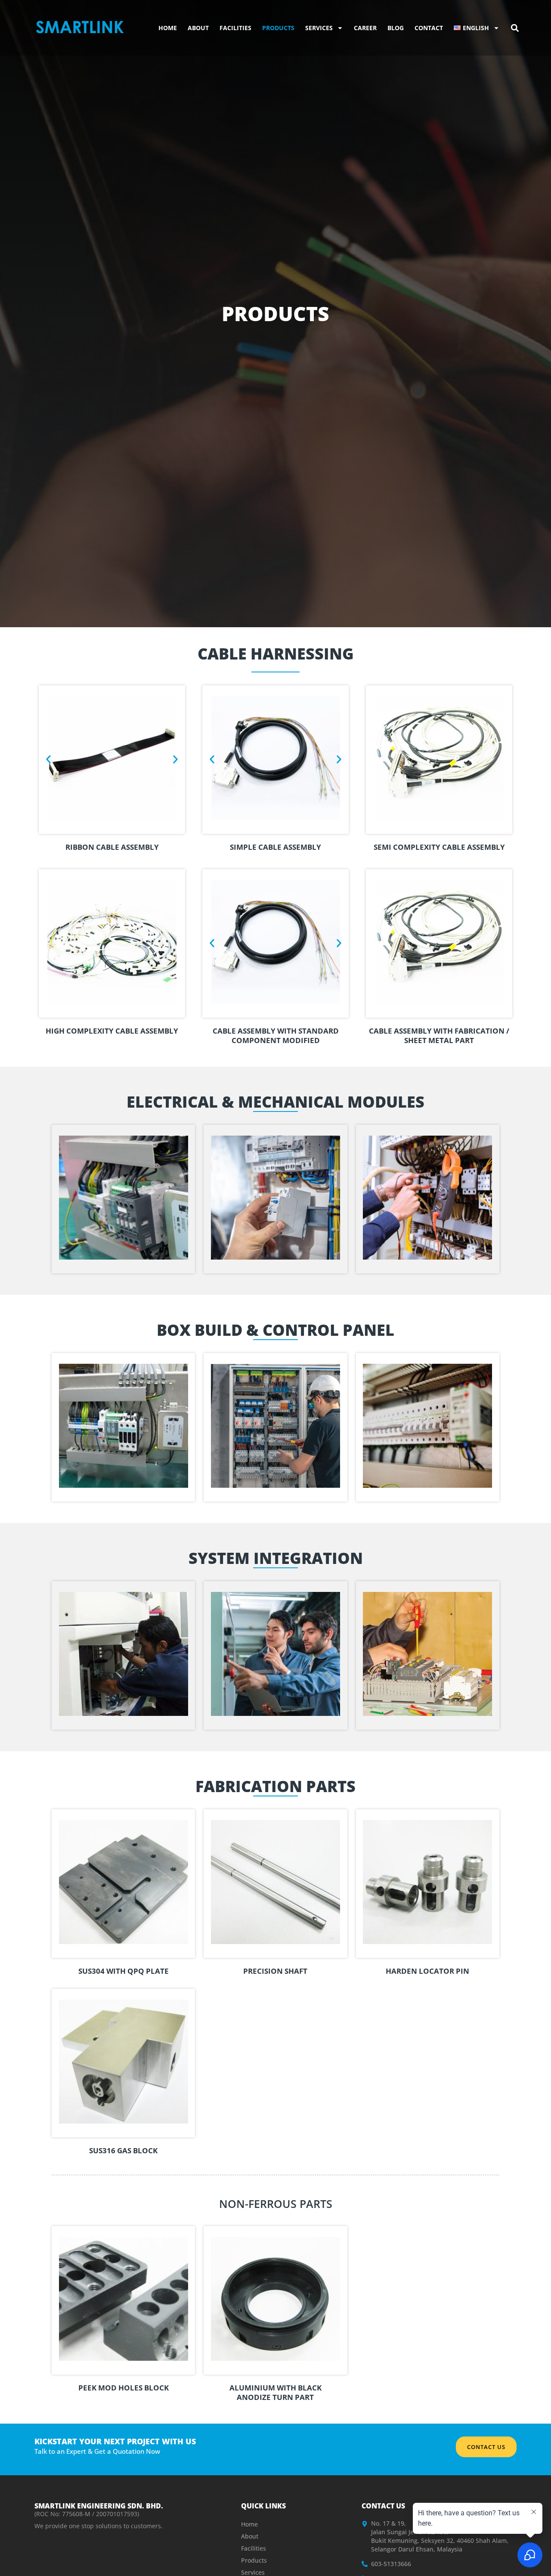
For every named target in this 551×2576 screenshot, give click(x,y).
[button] (515, 28)
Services (319, 28)
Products (278, 28)
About (198, 28)
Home (168, 28)
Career (365, 28)
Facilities (235, 28)
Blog (396, 28)
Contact (429, 28)
